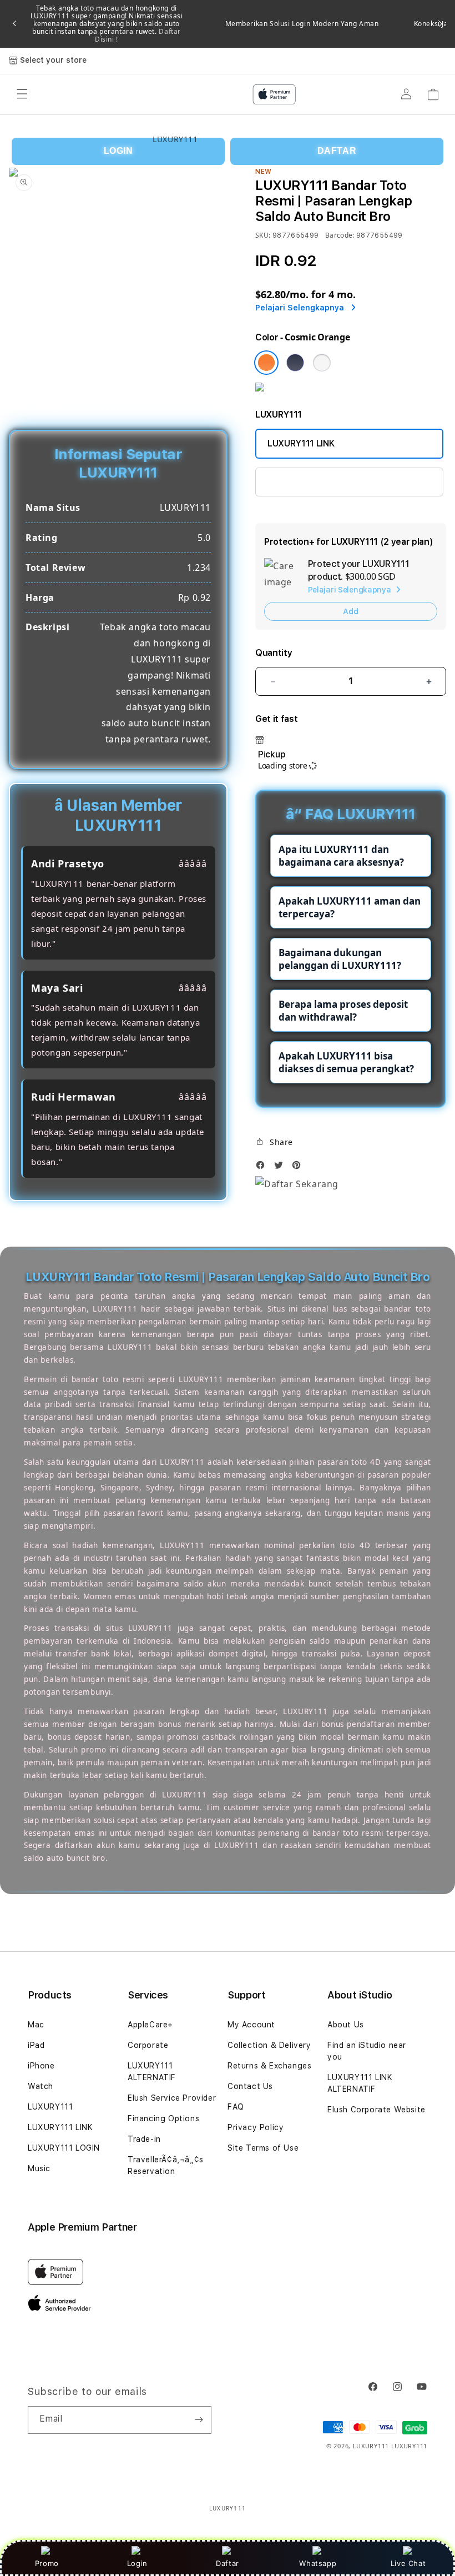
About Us (346, 2025)
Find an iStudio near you (367, 2051)
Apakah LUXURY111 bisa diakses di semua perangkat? (346, 1062)
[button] (274, 1142)
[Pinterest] (299, 1168)
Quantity (274, 653)
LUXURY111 (50, 2107)
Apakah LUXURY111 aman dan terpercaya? (350, 907)
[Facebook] (263, 1168)
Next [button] (441, 24)
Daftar (228, 2563)
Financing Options (163, 2118)
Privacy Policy (256, 2127)
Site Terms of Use (263, 2148)
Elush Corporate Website (376, 2110)
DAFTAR (337, 151)
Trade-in (144, 2139)
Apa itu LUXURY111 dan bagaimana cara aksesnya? (341, 856)
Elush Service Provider (172, 2098)
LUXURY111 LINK (301, 443)
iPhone (41, 2066)
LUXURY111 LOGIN (64, 2148)
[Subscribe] (199, 2420)
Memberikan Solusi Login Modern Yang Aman (302, 24)
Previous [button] (14, 24)
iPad (36, 2045)
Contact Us (250, 2086)
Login (137, 2563)
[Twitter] (281, 1168)
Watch (41, 2086)
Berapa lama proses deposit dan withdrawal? (343, 1011)
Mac (36, 2025)
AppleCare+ (150, 2025)
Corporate (148, 2045)
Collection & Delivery (269, 2045)
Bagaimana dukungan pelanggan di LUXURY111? (340, 959)
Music (39, 2168)
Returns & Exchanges (269, 2066)
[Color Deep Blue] (295, 363)
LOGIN (118, 151)
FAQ (236, 2107)
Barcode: (340, 235)
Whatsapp (318, 2563)
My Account (251, 2025)
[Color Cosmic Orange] (266, 363)
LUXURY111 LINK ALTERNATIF (327, 482)
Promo (47, 2563)
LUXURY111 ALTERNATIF (152, 2072)
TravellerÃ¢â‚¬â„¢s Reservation (166, 2165)
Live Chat (408, 2563)
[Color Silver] (322, 363)
